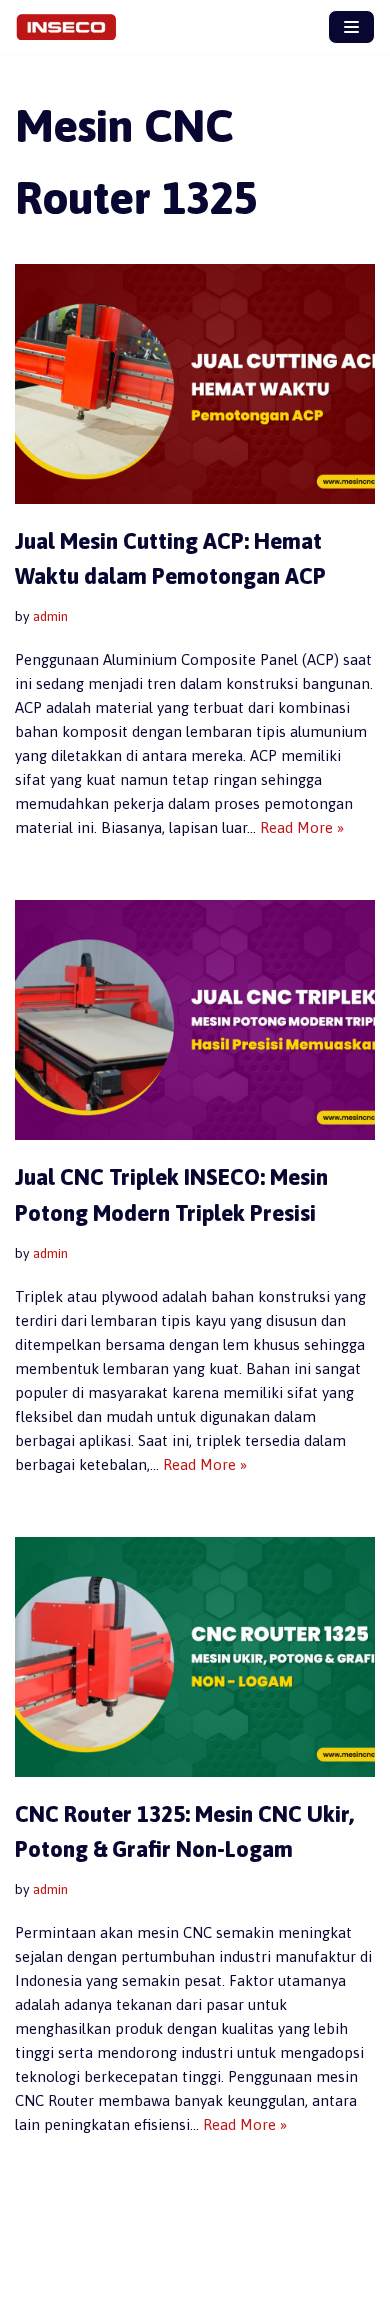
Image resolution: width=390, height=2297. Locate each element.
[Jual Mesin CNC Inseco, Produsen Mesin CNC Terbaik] (71, 27)
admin (50, 616)
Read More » (302, 827)
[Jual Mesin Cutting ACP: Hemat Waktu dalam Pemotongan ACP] (195, 384)
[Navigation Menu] (351, 27)
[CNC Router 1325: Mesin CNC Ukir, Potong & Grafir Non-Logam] (195, 1657)
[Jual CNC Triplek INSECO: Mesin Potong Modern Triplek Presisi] (195, 1020)
